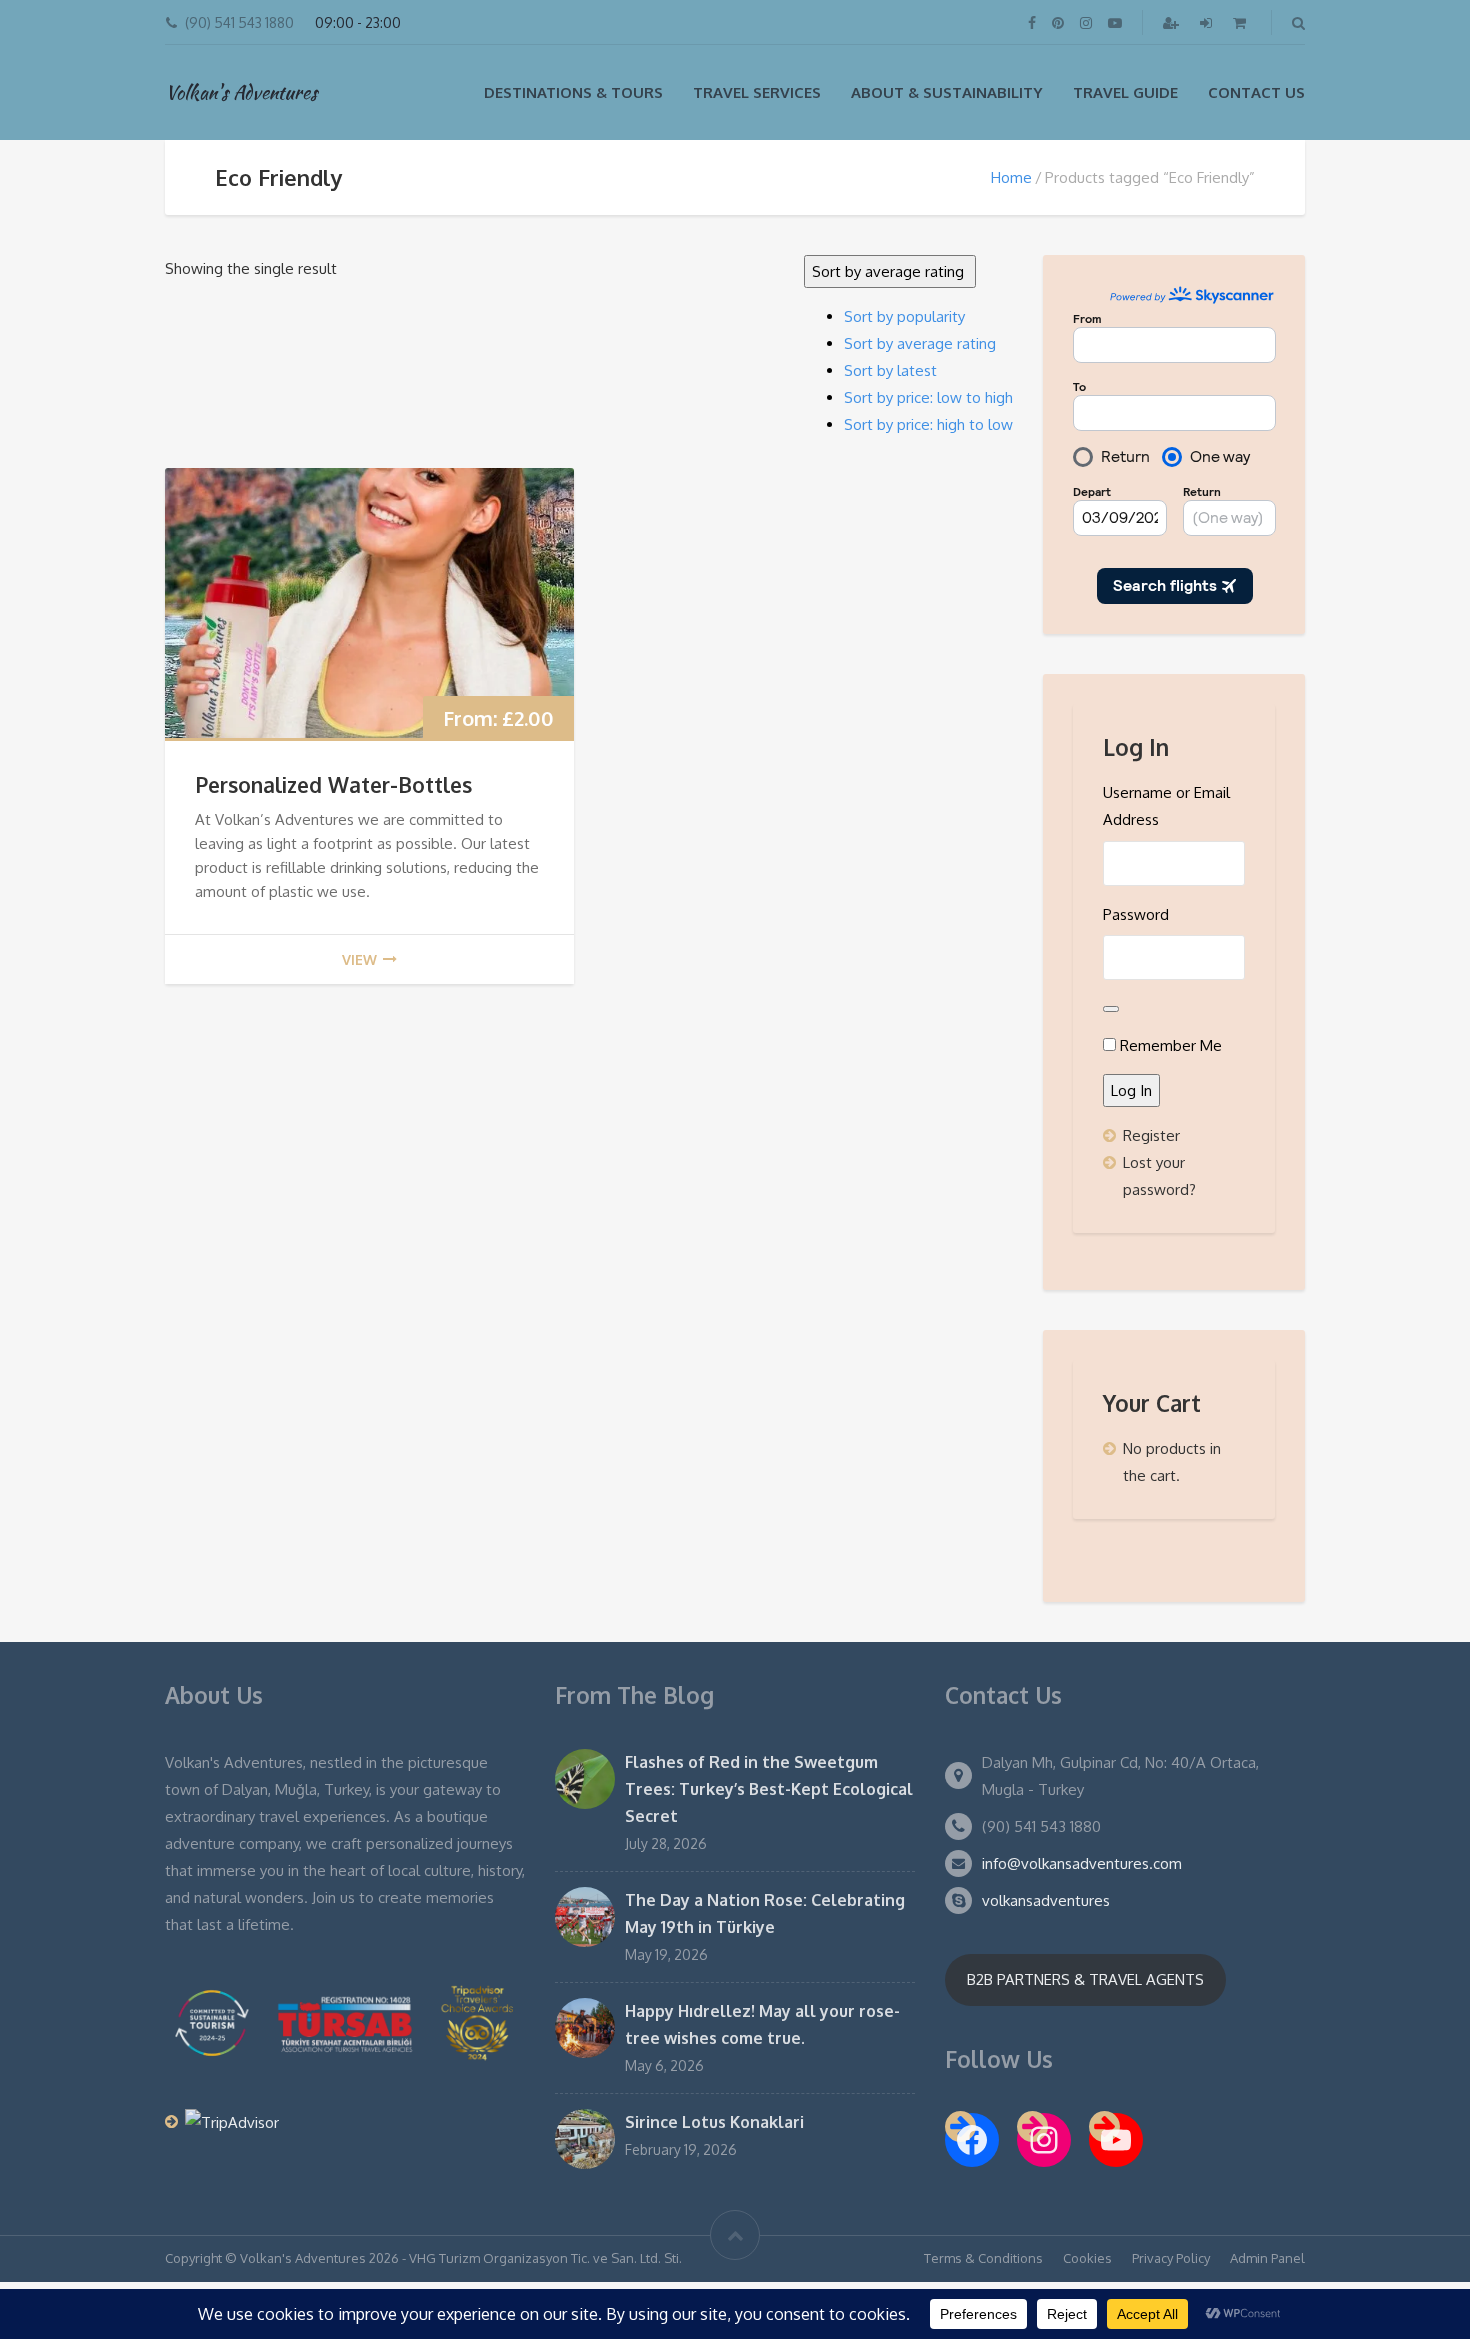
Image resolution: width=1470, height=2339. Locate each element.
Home (1011, 177)
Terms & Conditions (983, 2258)
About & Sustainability (947, 92)
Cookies (1087, 2258)
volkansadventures (1046, 1900)
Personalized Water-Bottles (333, 784)
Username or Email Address (1166, 806)
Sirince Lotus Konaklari (714, 2122)
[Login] (1208, 22)
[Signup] (1173, 22)
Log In (1131, 1090)
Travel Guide (1125, 92)
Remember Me (1171, 1045)
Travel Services (757, 92)
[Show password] (1111, 1009)
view (359, 959)
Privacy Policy (1171, 2258)
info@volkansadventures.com (1082, 1863)
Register (1151, 1135)
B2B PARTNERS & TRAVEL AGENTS (1085, 1979)
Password (1136, 914)
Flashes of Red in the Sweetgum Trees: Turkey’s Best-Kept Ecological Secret (769, 1789)
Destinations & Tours (573, 92)
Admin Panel (1267, 2258)
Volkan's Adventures (241, 92)
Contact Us (1256, 92)
